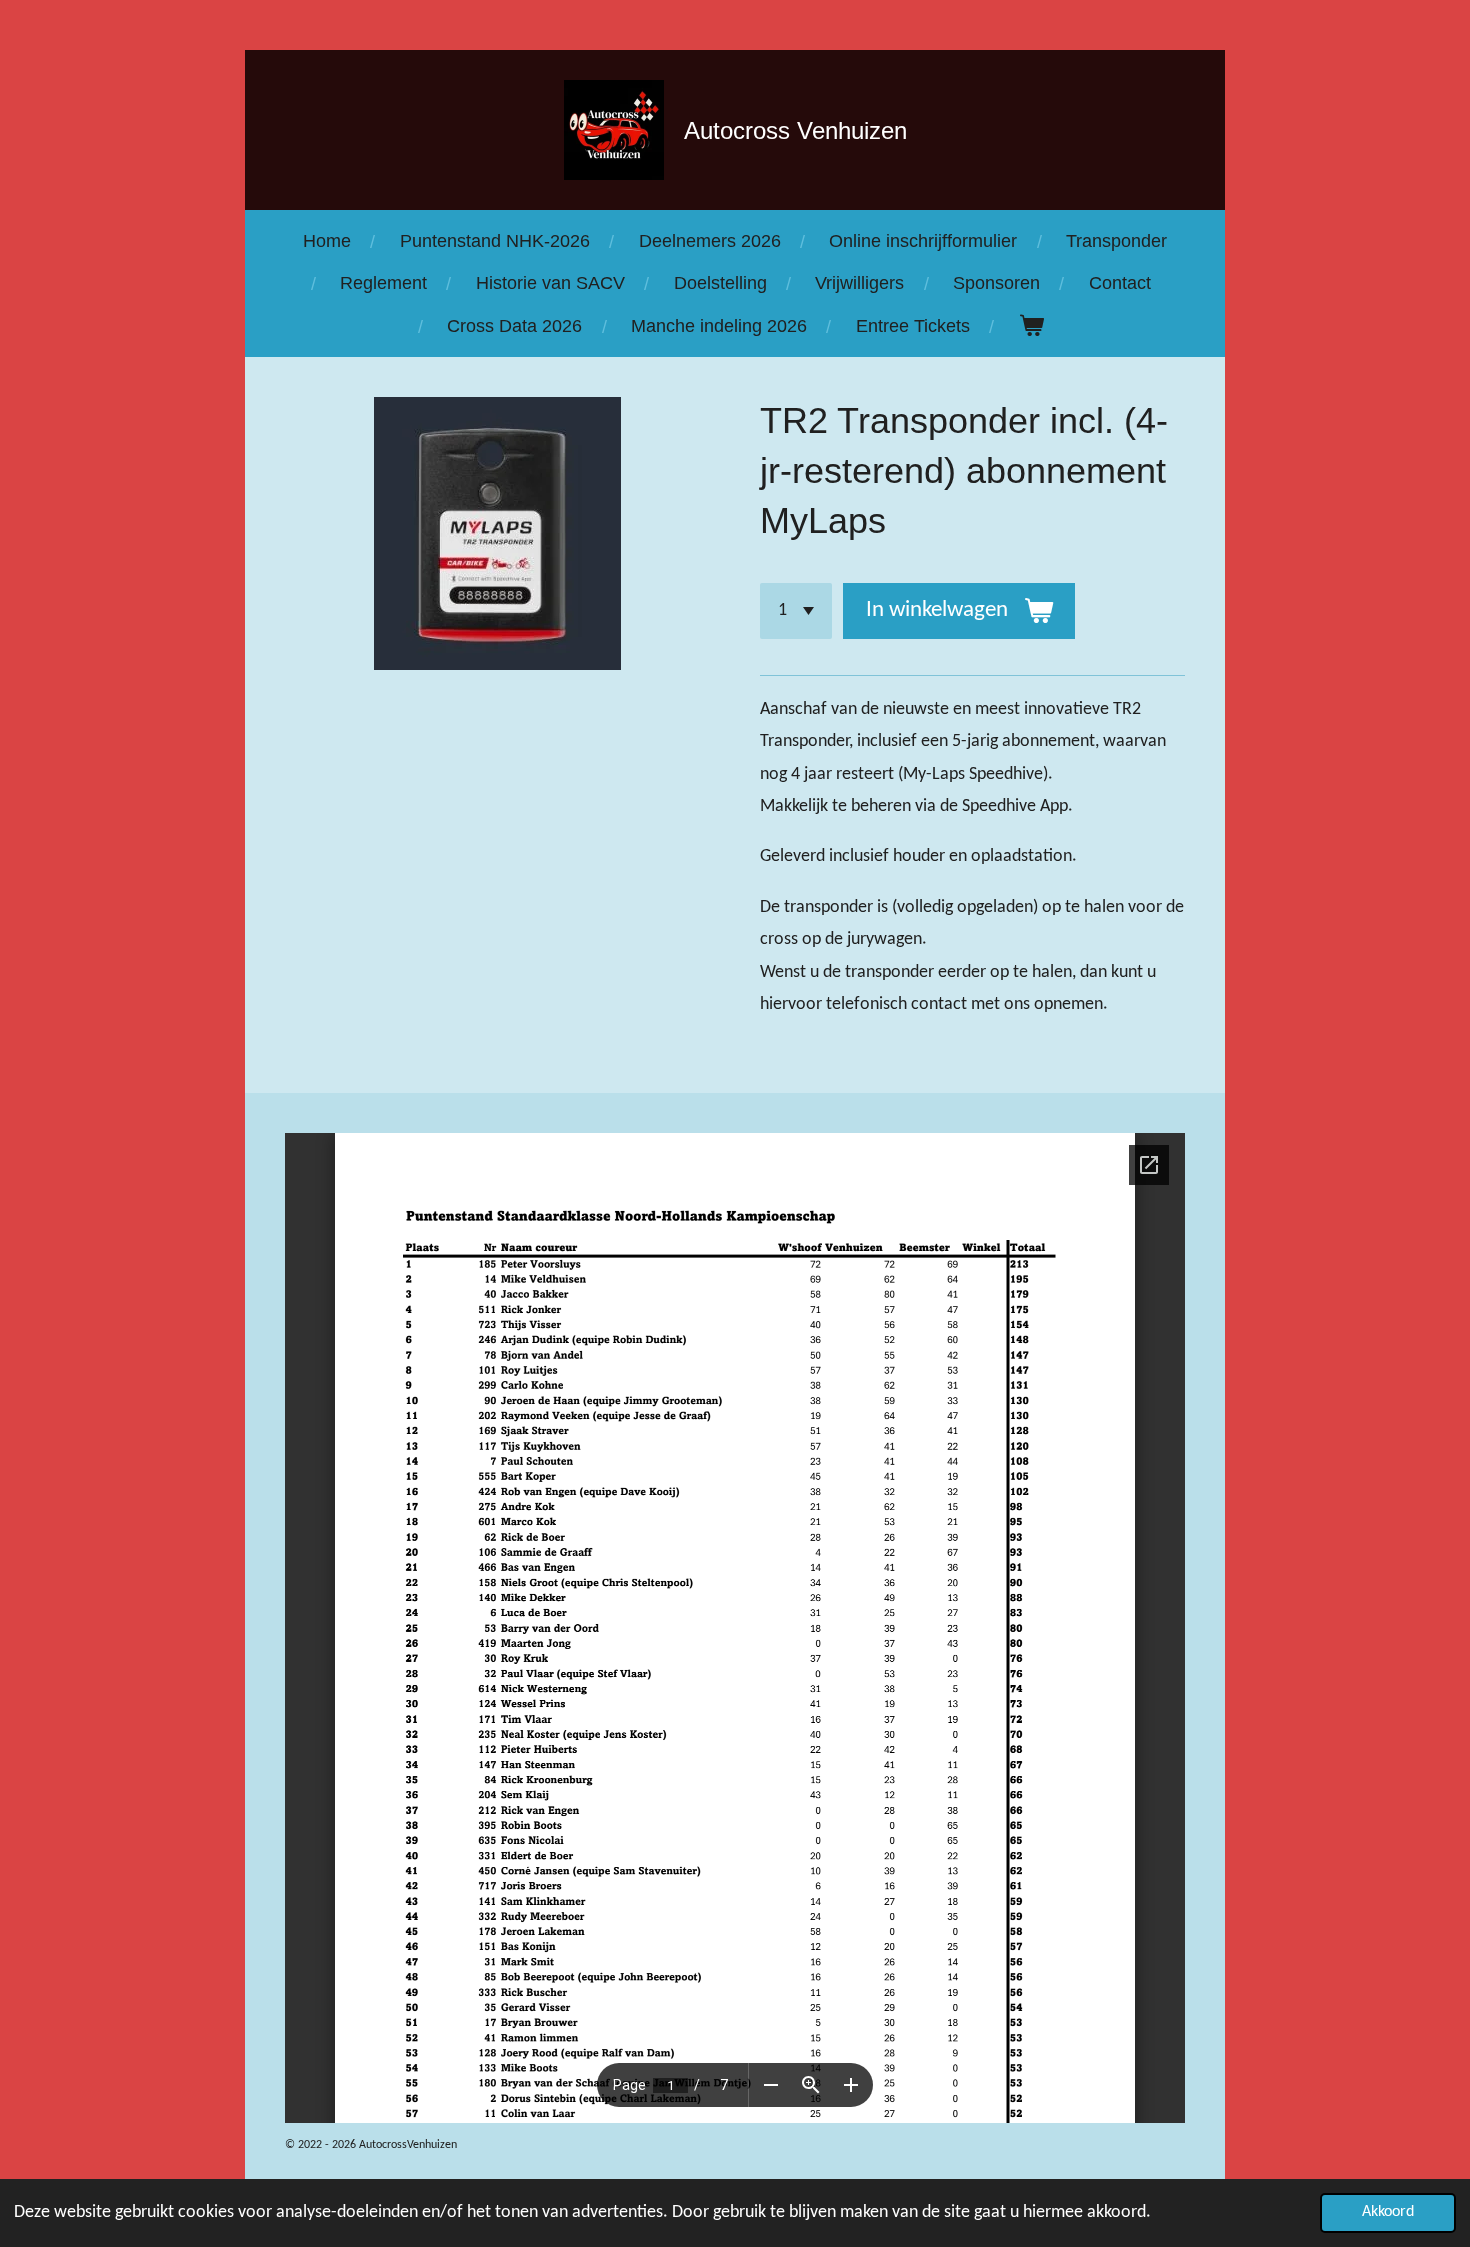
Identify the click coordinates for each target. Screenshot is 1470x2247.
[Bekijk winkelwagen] (1030, 326)
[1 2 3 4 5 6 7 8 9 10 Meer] (796, 611)
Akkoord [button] (1388, 2212)
